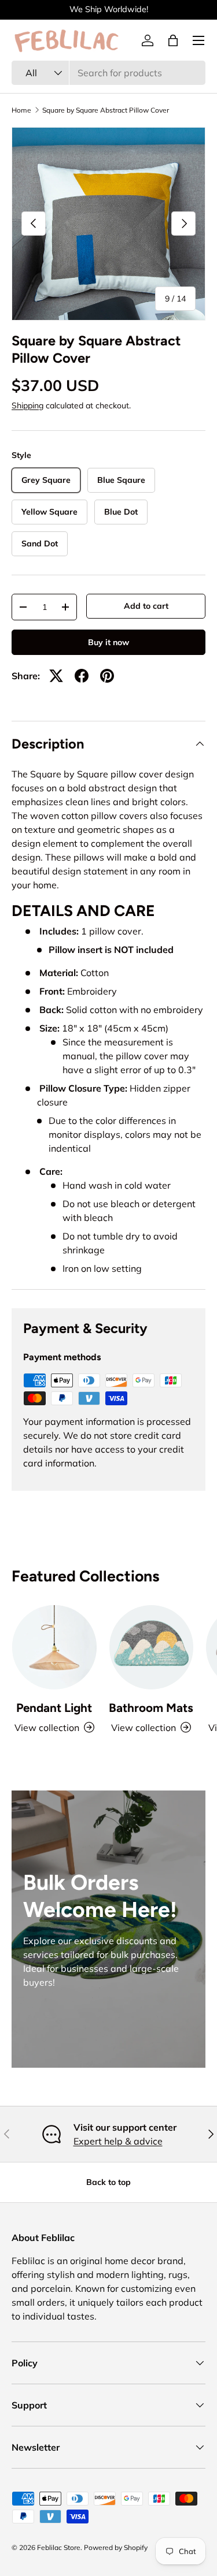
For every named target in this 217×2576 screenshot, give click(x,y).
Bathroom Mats (151, 1708)
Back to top (108, 2182)
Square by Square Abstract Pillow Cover (106, 110)
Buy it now (108, 642)
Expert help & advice (118, 2141)
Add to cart (146, 606)
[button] (173, 40)
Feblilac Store (59, 2547)
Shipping (27, 405)
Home (21, 110)
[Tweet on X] (56, 676)
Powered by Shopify (116, 2547)
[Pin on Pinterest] (107, 676)
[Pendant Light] (54, 1647)
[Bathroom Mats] (152, 1647)
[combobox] (108, 73)
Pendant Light (54, 1708)
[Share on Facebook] (82, 676)
